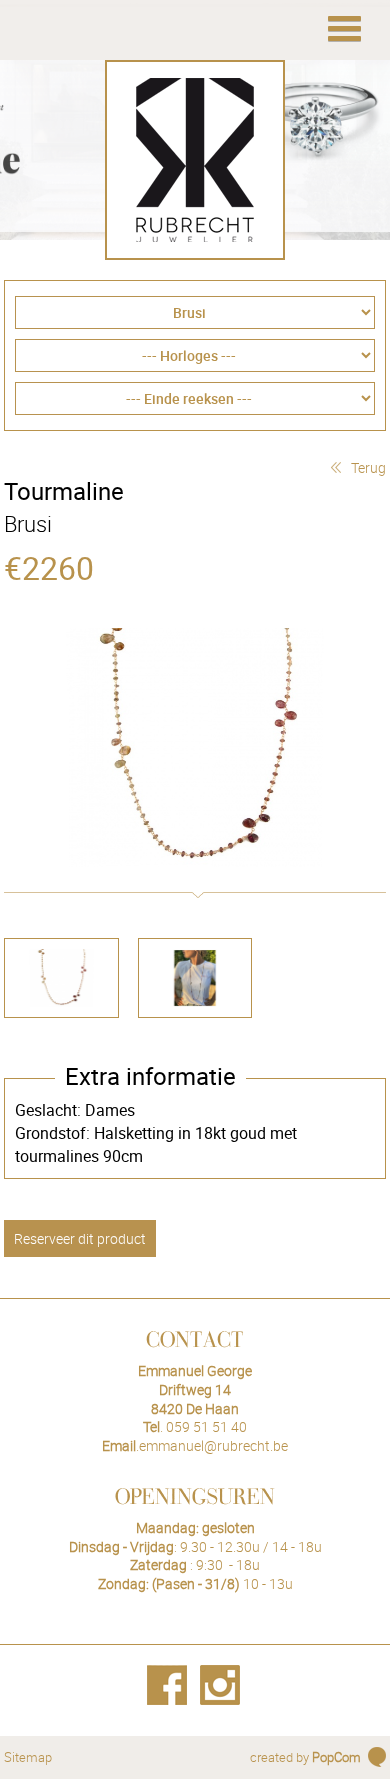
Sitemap (28, 1757)
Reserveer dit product (80, 1238)
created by (305, 1757)
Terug (368, 467)
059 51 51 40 (206, 1426)
